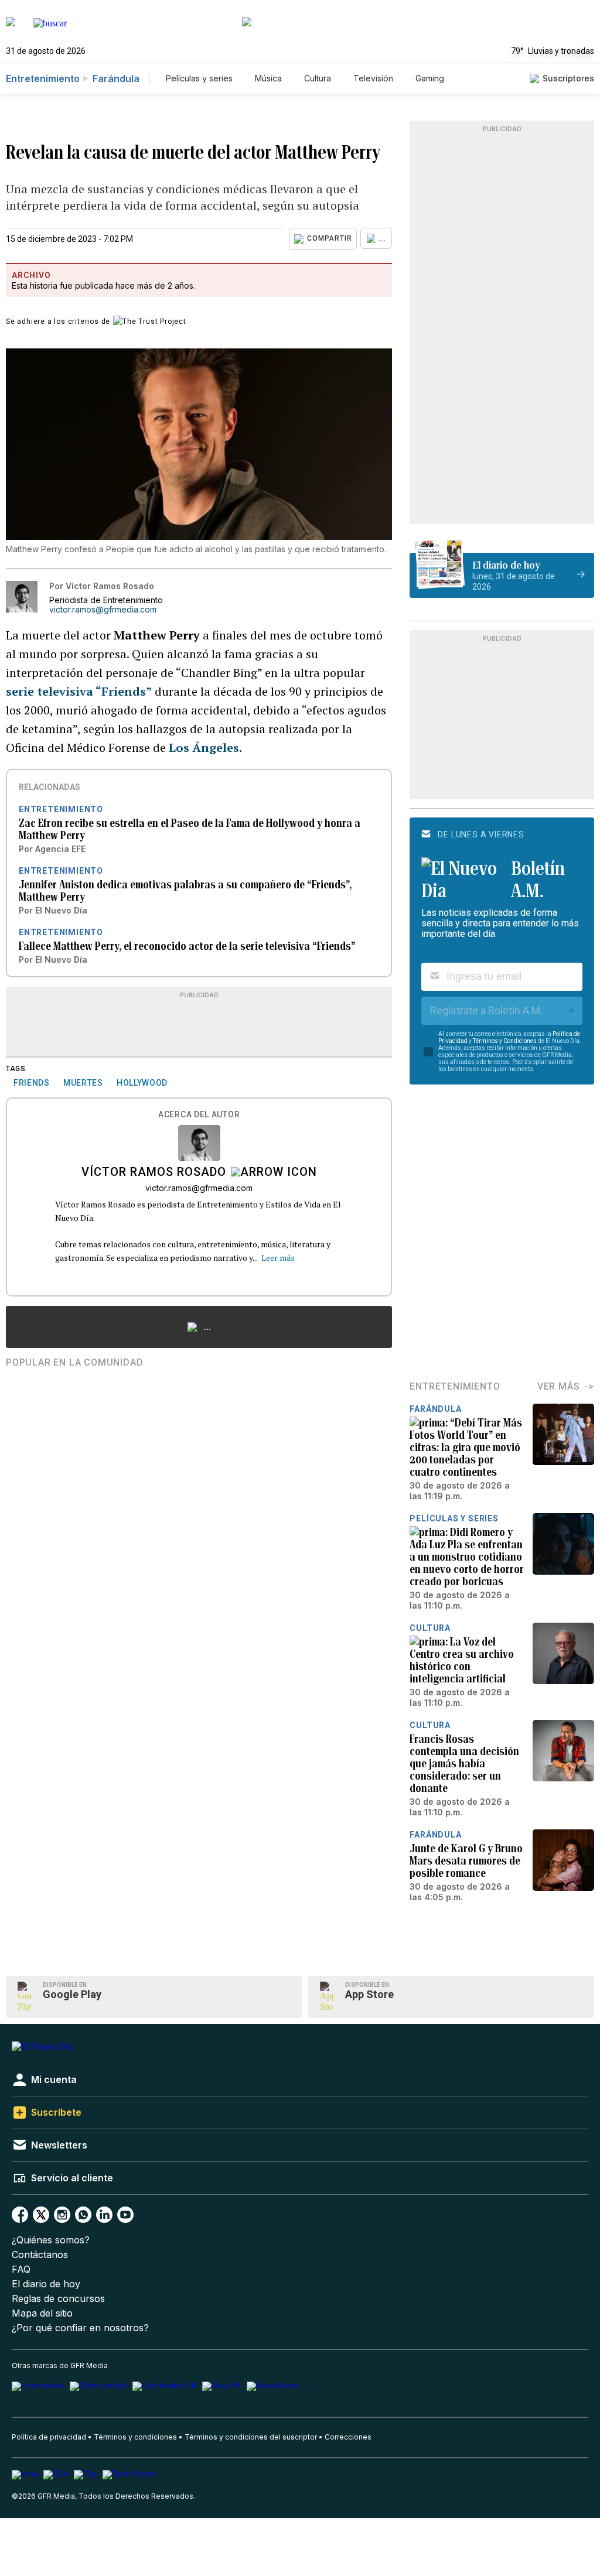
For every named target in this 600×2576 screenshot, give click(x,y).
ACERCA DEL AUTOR (199, 1115)
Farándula (116, 78)
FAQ (21, 2269)
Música (268, 78)
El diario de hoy (46, 2284)
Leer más (278, 1258)
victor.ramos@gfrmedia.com (103, 610)
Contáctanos (40, 2255)
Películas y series (199, 78)
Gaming (430, 78)
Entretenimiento (43, 78)
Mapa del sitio (42, 2313)
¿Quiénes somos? (51, 2240)
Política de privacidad (49, 2437)
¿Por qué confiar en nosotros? (80, 2328)
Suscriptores (568, 78)
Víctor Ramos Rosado (154, 1173)
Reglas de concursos (58, 2299)
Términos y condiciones (135, 2437)
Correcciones (348, 2437)
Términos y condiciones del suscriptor (251, 2437)
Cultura (318, 78)
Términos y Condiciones (505, 1041)
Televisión (373, 78)
